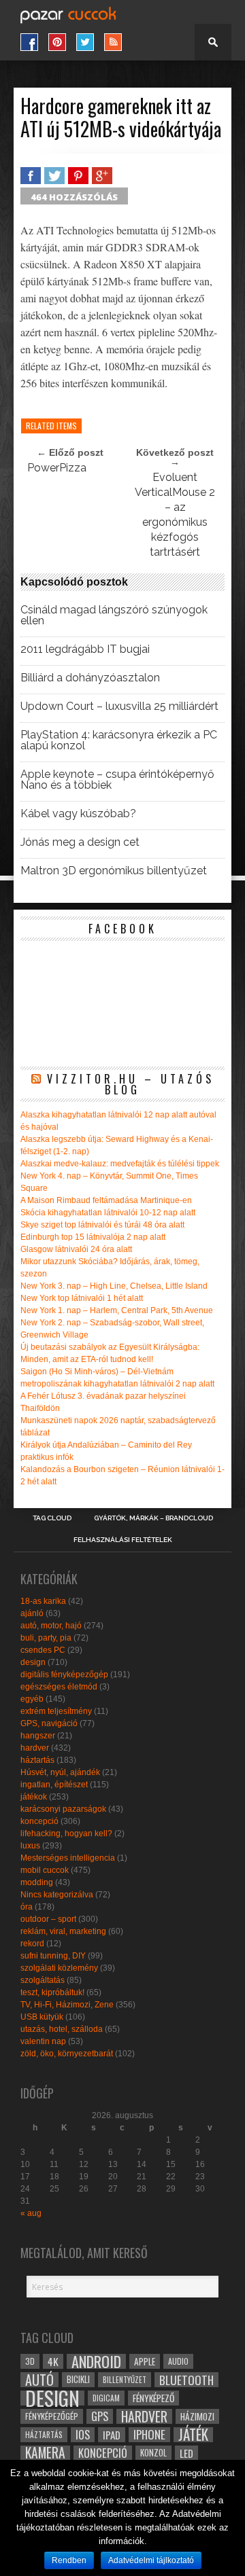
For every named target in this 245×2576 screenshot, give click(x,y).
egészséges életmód (59, 1687)
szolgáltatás (43, 1980)
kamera (45, 2453)
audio (178, 2361)
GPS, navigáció (49, 1723)
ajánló (32, 1613)
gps (100, 2416)
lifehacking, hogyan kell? (66, 1833)
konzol (153, 2453)
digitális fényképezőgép (64, 1675)
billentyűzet (125, 2379)
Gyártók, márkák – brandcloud (153, 1518)
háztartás (37, 1760)
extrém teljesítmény (56, 1711)
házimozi (197, 2416)
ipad (112, 2435)
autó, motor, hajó (51, 1626)
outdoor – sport (48, 1919)
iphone (149, 2435)
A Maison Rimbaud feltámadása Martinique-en (106, 1200)
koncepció (39, 1821)
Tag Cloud (52, 1518)
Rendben (69, 2560)
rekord (32, 1944)
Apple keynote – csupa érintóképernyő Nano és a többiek (117, 780)
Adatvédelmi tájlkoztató (151, 2560)
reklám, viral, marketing (63, 1931)
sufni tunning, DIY (53, 1956)
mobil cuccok (45, 1870)
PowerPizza (57, 468)
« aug (31, 2213)
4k (53, 2361)
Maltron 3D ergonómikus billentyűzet (114, 871)
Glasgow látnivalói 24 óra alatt (76, 1249)
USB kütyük (42, 2017)
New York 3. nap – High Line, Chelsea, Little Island (114, 1286)
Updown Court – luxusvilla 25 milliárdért (119, 706)
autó (39, 2380)
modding (37, 1882)
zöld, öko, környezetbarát (67, 2054)
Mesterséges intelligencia (68, 1858)
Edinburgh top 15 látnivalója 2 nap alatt (93, 1237)
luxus (30, 1846)
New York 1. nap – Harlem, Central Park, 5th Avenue (117, 1310)
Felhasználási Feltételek (123, 1540)
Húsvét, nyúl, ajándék (60, 1772)
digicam (106, 2398)
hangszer (38, 1736)
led (186, 2453)
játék (193, 2435)
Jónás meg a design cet (80, 842)
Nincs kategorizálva (57, 1895)
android (96, 2361)
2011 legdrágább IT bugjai (85, 649)
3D (30, 2361)
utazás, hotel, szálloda (62, 2029)
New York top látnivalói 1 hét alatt (82, 1298)
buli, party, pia (46, 1638)
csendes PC (43, 1650)
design (33, 1662)
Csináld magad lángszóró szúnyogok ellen (114, 615)
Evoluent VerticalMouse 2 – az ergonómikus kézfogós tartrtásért (175, 515)
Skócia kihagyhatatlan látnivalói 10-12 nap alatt (108, 1213)
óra (27, 1907)
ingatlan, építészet (54, 1785)
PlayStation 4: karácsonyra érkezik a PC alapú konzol (119, 740)
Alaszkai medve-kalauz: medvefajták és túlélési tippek (120, 1164)
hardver (35, 1748)
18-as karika (43, 1601)
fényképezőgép (52, 2416)
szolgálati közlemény (59, 1968)
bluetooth (186, 2380)
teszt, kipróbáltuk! (52, 1992)
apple (145, 2361)
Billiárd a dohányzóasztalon (90, 678)
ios (83, 2435)
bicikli (78, 2379)
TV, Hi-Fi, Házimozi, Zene (67, 2005)
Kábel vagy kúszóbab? (78, 814)
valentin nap (43, 2041)
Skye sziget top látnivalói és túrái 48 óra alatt (102, 1225)
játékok (34, 1797)
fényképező (153, 2398)
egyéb (32, 1699)
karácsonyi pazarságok (63, 1809)
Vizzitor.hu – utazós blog (131, 1084)
